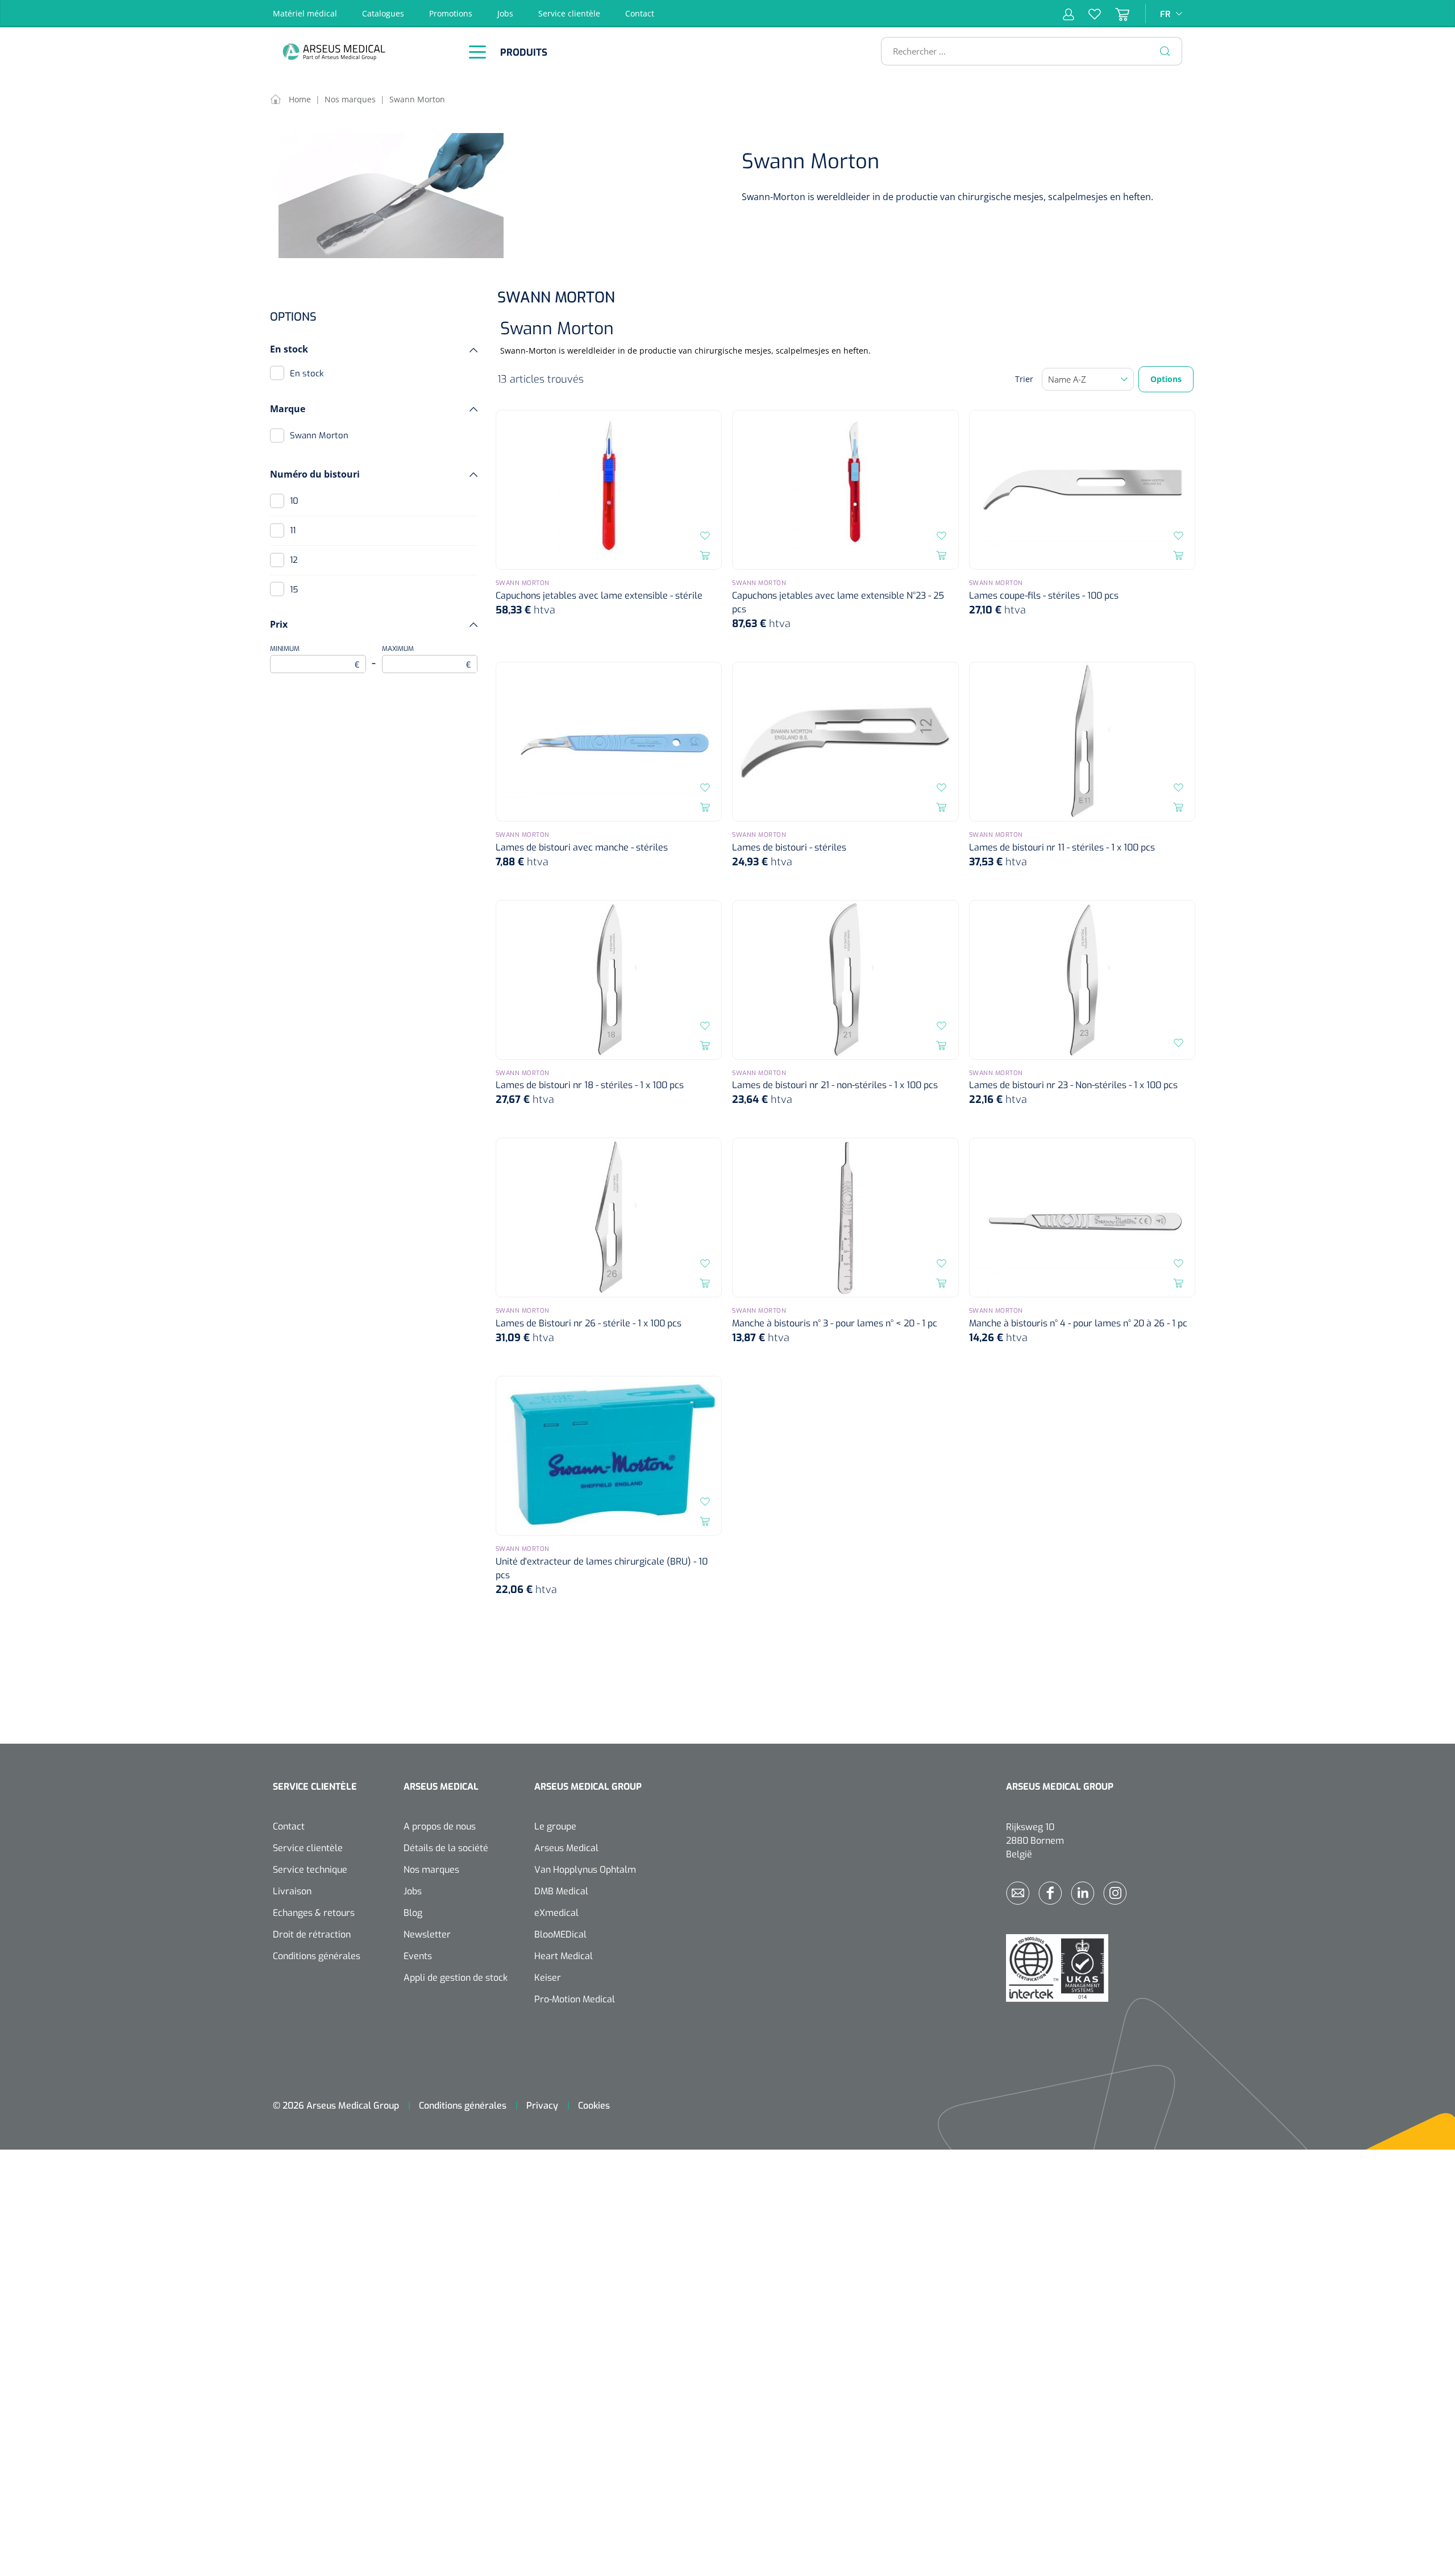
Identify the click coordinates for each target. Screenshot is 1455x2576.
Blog (413, 1913)
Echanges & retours (314, 1913)
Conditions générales (317, 1956)
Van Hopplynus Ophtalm (585, 1870)
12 (294, 560)
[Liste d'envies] (1088, 14)
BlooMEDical (560, 1934)
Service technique (310, 1870)
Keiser (548, 1978)
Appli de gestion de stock (456, 1978)
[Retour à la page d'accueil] (364, 51)
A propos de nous (440, 1826)
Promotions (451, 13)
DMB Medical (561, 1891)
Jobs (505, 13)
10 (294, 501)
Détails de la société (446, 1848)
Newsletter (427, 1934)
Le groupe (555, 1826)
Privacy (542, 2106)
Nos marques (431, 1870)
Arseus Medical (566, 1848)
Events (418, 1956)
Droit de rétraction (312, 1934)
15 (294, 590)
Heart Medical (564, 1956)
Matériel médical (305, 13)
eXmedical (556, 1913)
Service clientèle (569, 13)
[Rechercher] (1165, 51)
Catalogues (383, 13)
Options (1166, 379)
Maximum (427, 657)
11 (293, 530)
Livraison (292, 1891)
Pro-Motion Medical (575, 1999)
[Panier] (1115, 14)
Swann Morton (319, 435)
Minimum (315, 657)
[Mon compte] (1069, 14)
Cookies (594, 2106)
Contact (640, 13)
